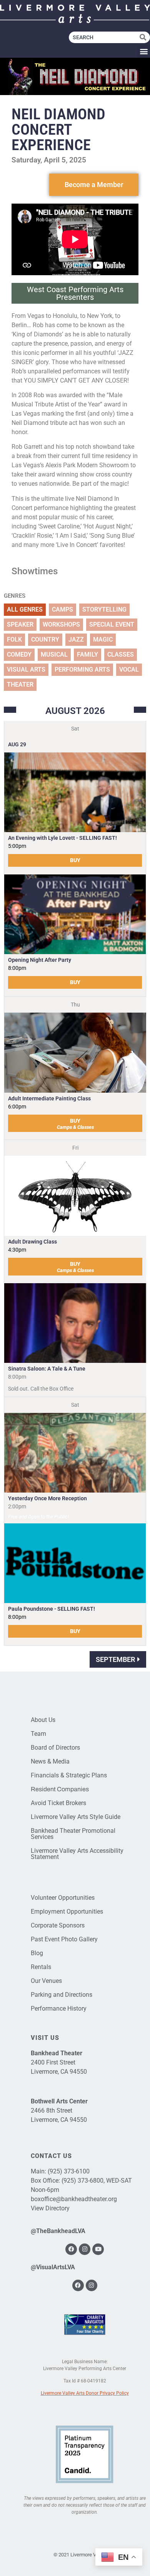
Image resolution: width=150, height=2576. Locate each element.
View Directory (50, 2208)
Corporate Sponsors (58, 1925)
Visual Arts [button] (26, 669)
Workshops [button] (61, 624)
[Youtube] (98, 2249)
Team (38, 1734)
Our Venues (46, 1981)
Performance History (59, 2008)
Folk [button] (14, 639)
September (115, 1659)
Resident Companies (60, 1789)
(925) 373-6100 (69, 2171)
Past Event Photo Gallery (64, 1939)
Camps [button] (62, 609)
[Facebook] (71, 2249)
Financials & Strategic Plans (69, 1775)
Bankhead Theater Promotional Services (73, 1834)
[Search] (145, 37)
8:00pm (17, 968)
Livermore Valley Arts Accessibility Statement (77, 1854)
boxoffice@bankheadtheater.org (74, 2199)
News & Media (50, 1761)
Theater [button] (20, 685)
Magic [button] (103, 639)
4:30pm (17, 1250)
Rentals (41, 1967)
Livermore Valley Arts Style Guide (76, 1817)
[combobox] (104, 37)
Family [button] (87, 654)
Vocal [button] (129, 669)
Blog (37, 1953)
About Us (43, 1720)
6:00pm (17, 1107)
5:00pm (17, 846)
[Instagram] (85, 2249)
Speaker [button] (20, 624)
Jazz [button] (76, 639)
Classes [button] (121, 654)
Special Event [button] (112, 624)
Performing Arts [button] (82, 669)
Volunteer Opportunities (63, 1898)
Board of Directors (55, 1748)
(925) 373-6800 (82, 2181)
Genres (15, 596)
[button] (144, 51)
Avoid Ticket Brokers (58, 1803)
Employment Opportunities (67, 1912)
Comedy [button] (19, 654)
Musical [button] (54, 654)
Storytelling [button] (104, 609)
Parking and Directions (62, 1995)
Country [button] (45, 639)
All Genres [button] (25, 609)
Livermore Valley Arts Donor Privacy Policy (85, 2393)
